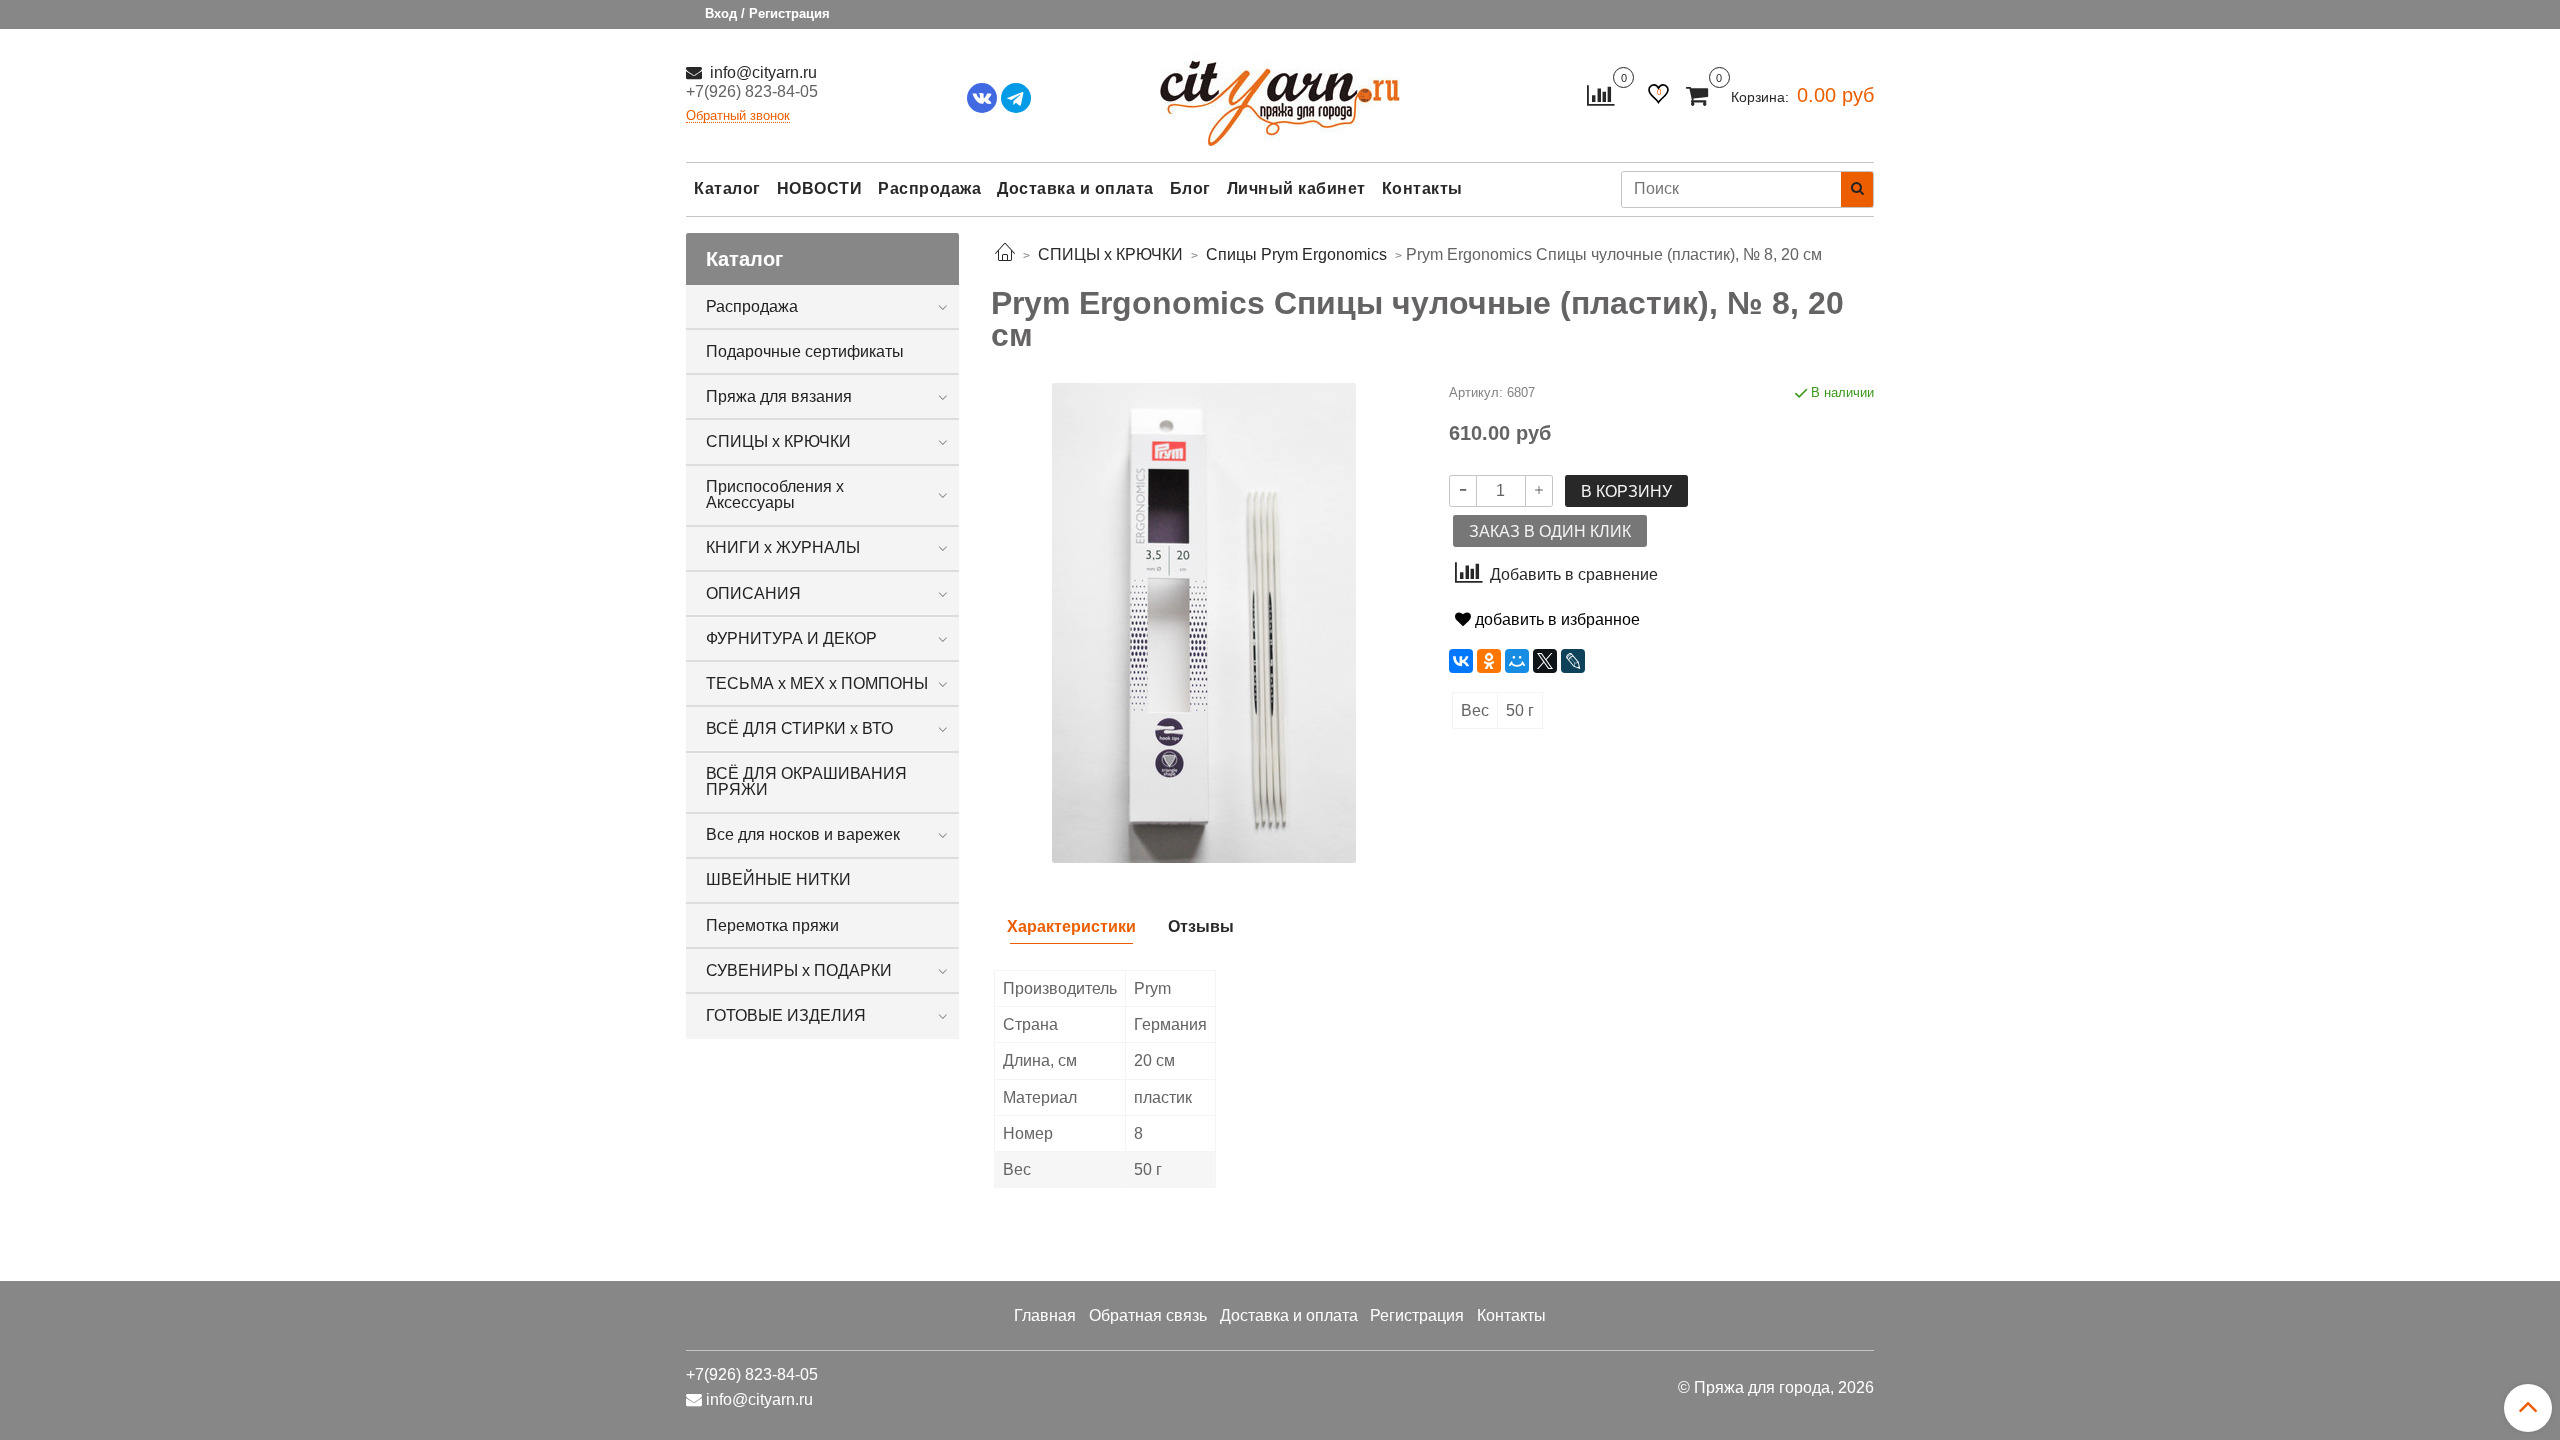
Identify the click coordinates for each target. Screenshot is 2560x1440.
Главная (1045, 1315)
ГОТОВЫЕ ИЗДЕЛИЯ (786, 1015)
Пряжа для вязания (779, 396)
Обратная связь (1148, 1315)
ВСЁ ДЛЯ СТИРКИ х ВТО (799, 728)
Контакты (1422, 188)
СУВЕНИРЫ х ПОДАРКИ (799, 970)
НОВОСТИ (820, 188)
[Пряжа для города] (1280, 90)
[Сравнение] (1600, 94)
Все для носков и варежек (803, 834)
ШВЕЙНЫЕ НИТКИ (778, 879)
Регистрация (1417, 1315)
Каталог (727, 188)
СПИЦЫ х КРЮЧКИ (778, 441)
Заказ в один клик (1550, 531)
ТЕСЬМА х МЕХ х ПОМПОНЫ (817, 683)
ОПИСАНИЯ (753, 593)
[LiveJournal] (1573, 661)
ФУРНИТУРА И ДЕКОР (791, 638)
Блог (1190, 188)
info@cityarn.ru (761, 72)
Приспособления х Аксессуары (775, 494)
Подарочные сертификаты (805, 351)
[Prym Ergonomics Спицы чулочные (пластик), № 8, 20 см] (1204, 621)
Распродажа (929, 188)
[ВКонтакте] (1461, 661)
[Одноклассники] (1489, 661)
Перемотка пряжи (772, 925)
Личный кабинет (1296, 188)
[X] (1545, 661)
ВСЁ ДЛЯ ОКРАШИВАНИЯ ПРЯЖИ (806, 781)
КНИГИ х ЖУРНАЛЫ (783, 547)
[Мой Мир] (1517, 661)
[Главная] (1005, 254)
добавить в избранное (1555, 619)
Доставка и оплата (1075, 188)
